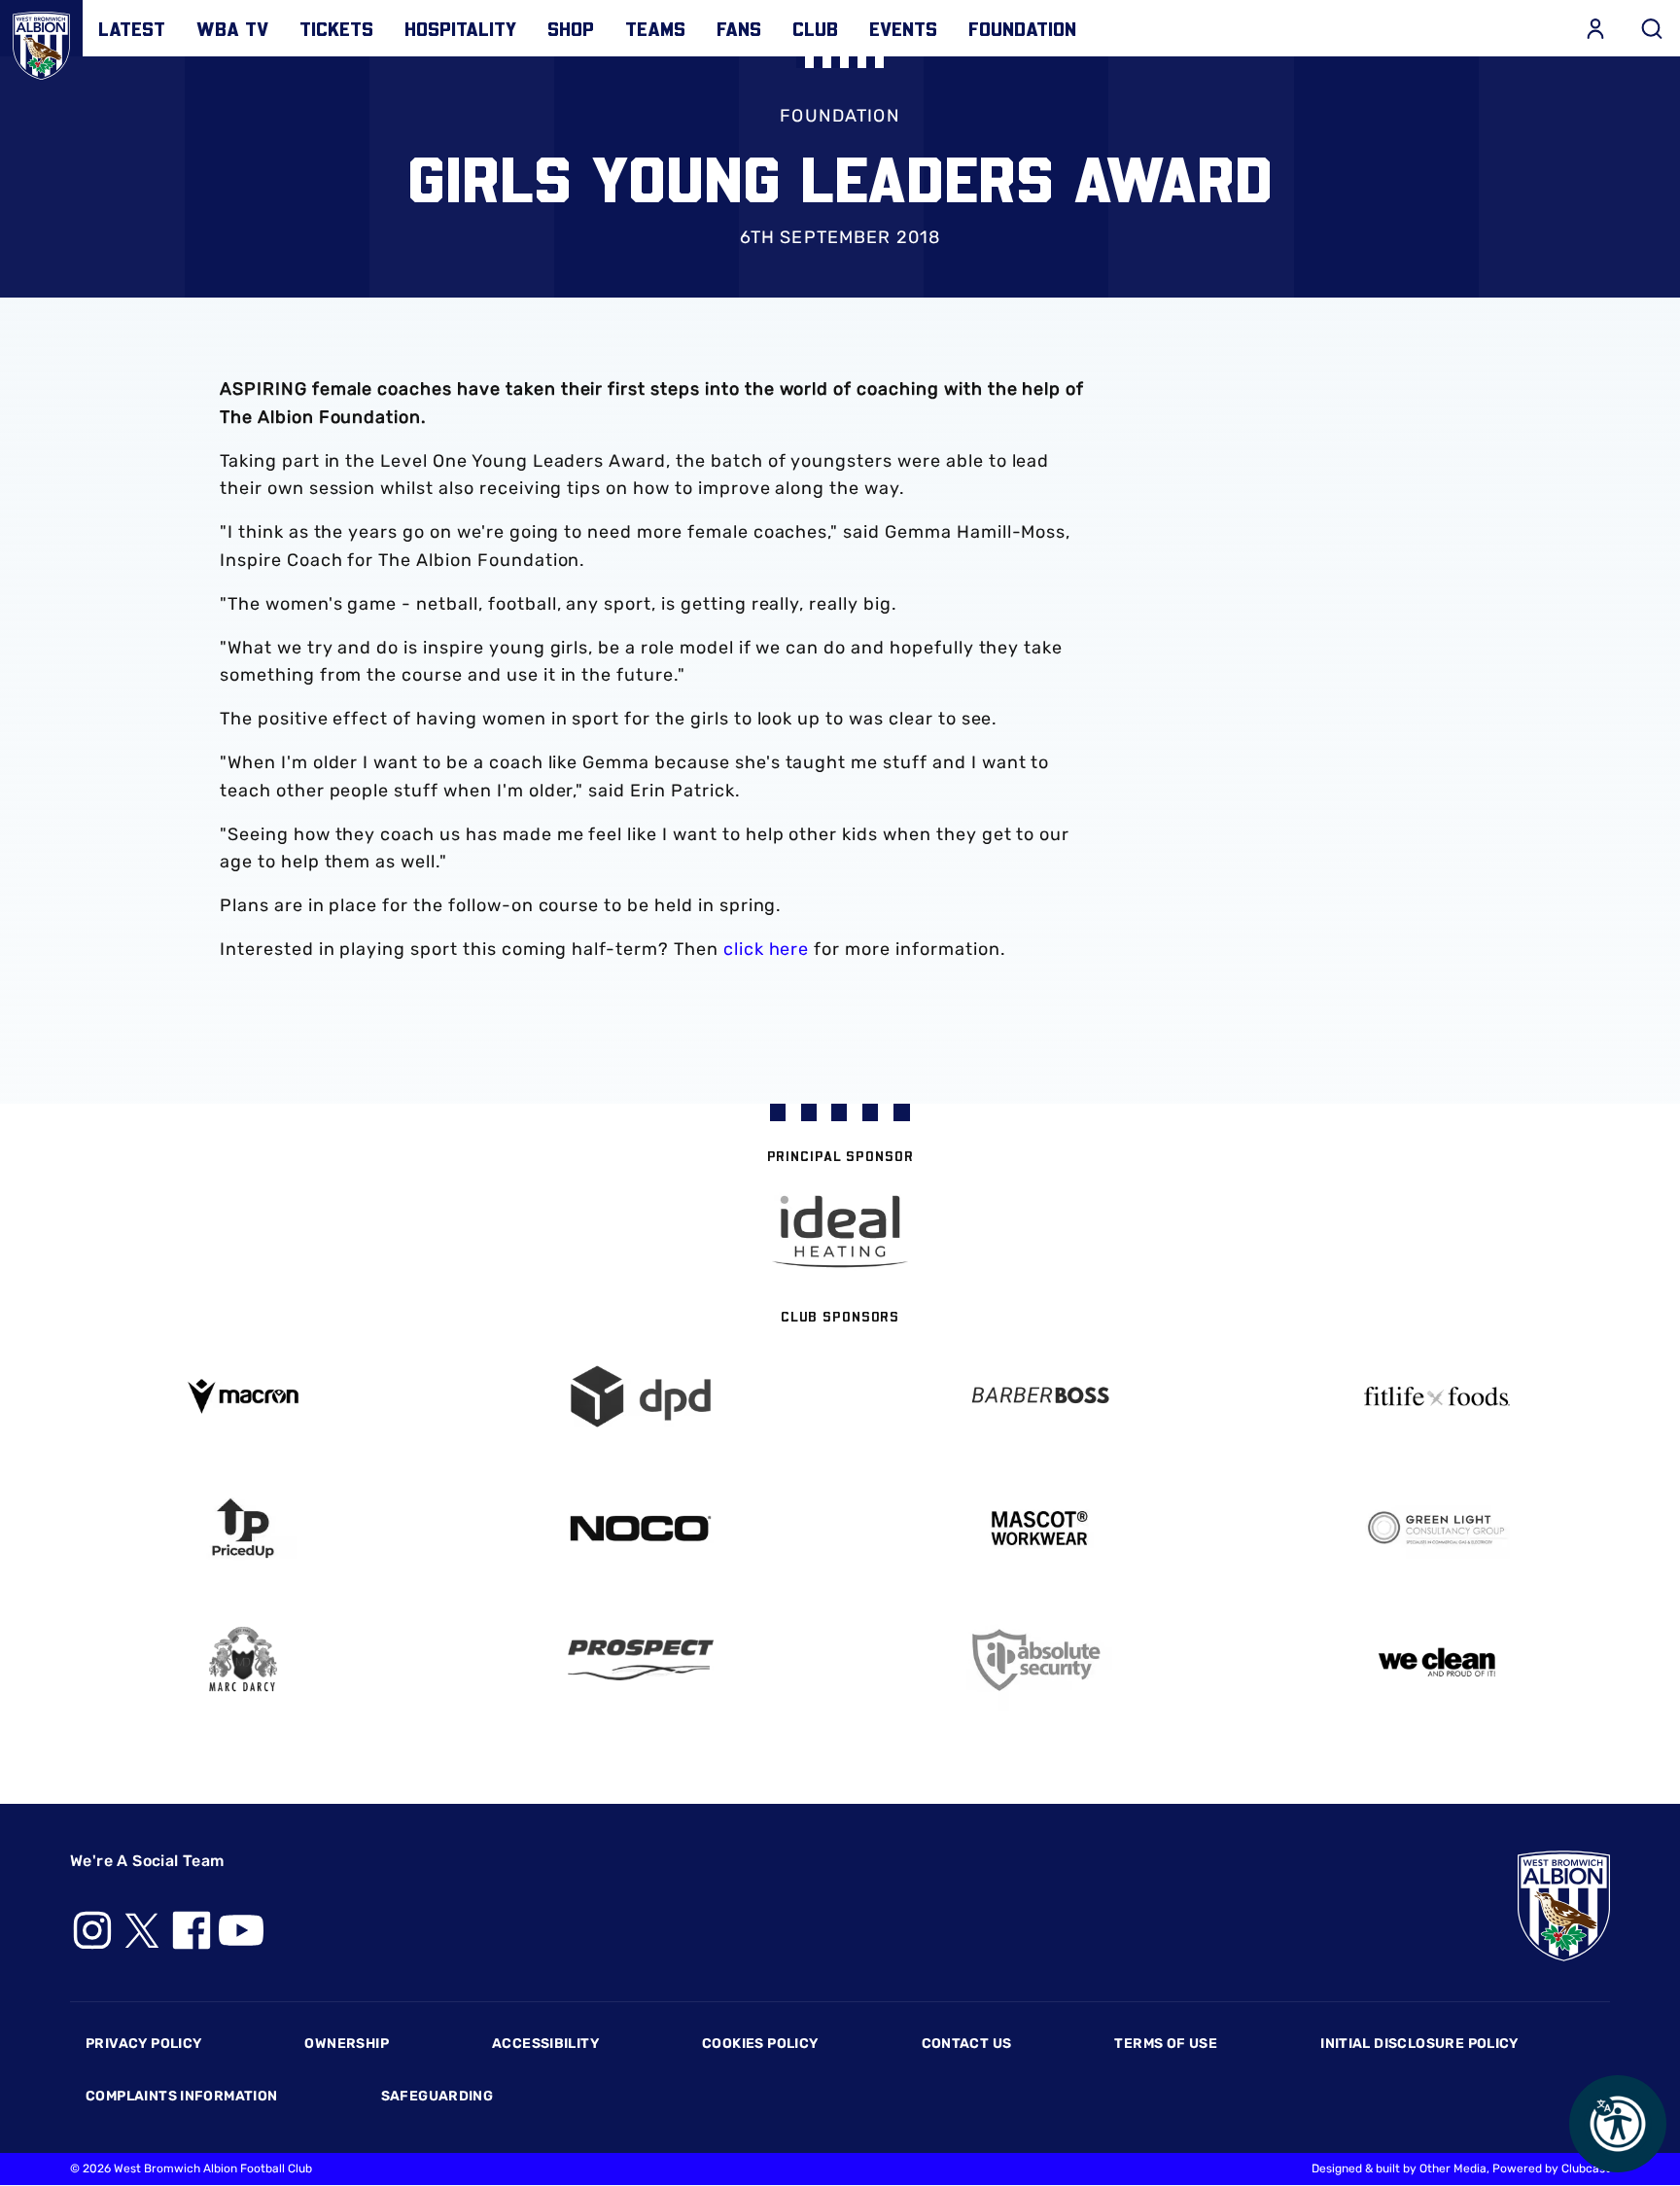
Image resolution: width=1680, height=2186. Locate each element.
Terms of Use (1166, 2044)
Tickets (336, 28)
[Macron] (243, 1396)
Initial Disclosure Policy (1419, 2044)
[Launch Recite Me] (1618, 2124)
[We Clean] (1438, 1660)
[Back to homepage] (41, 41)
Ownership (347, 2044)
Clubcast (1586, 2168)
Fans (739, 28)
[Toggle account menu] (1595, 28)
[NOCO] (642, 1528)
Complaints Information (182, 2096)
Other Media (1453, 2168)
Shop (571, 28)
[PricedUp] (243, 1528)
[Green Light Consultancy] (1438, 1528)
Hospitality (460, 28)
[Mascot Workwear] (1039, 1528)
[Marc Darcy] (243, 1660)
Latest (132, 28)
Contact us (967, 2044)
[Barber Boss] (1039, 1397)
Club (815, 28)
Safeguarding (437, 2096)
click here (767, 949)
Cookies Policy (760, 2044)
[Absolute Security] (1039, 1660)
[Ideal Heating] (840, 1232)
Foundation (1022, 28)
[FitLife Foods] (1438, 1396)
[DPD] (642, 1397)
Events (903, 28)
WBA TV (232, 28)
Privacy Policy (143, 2044)
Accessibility (545, 2044)
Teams (655, 28)
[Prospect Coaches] (642, 1660)
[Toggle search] (1652, 28)
